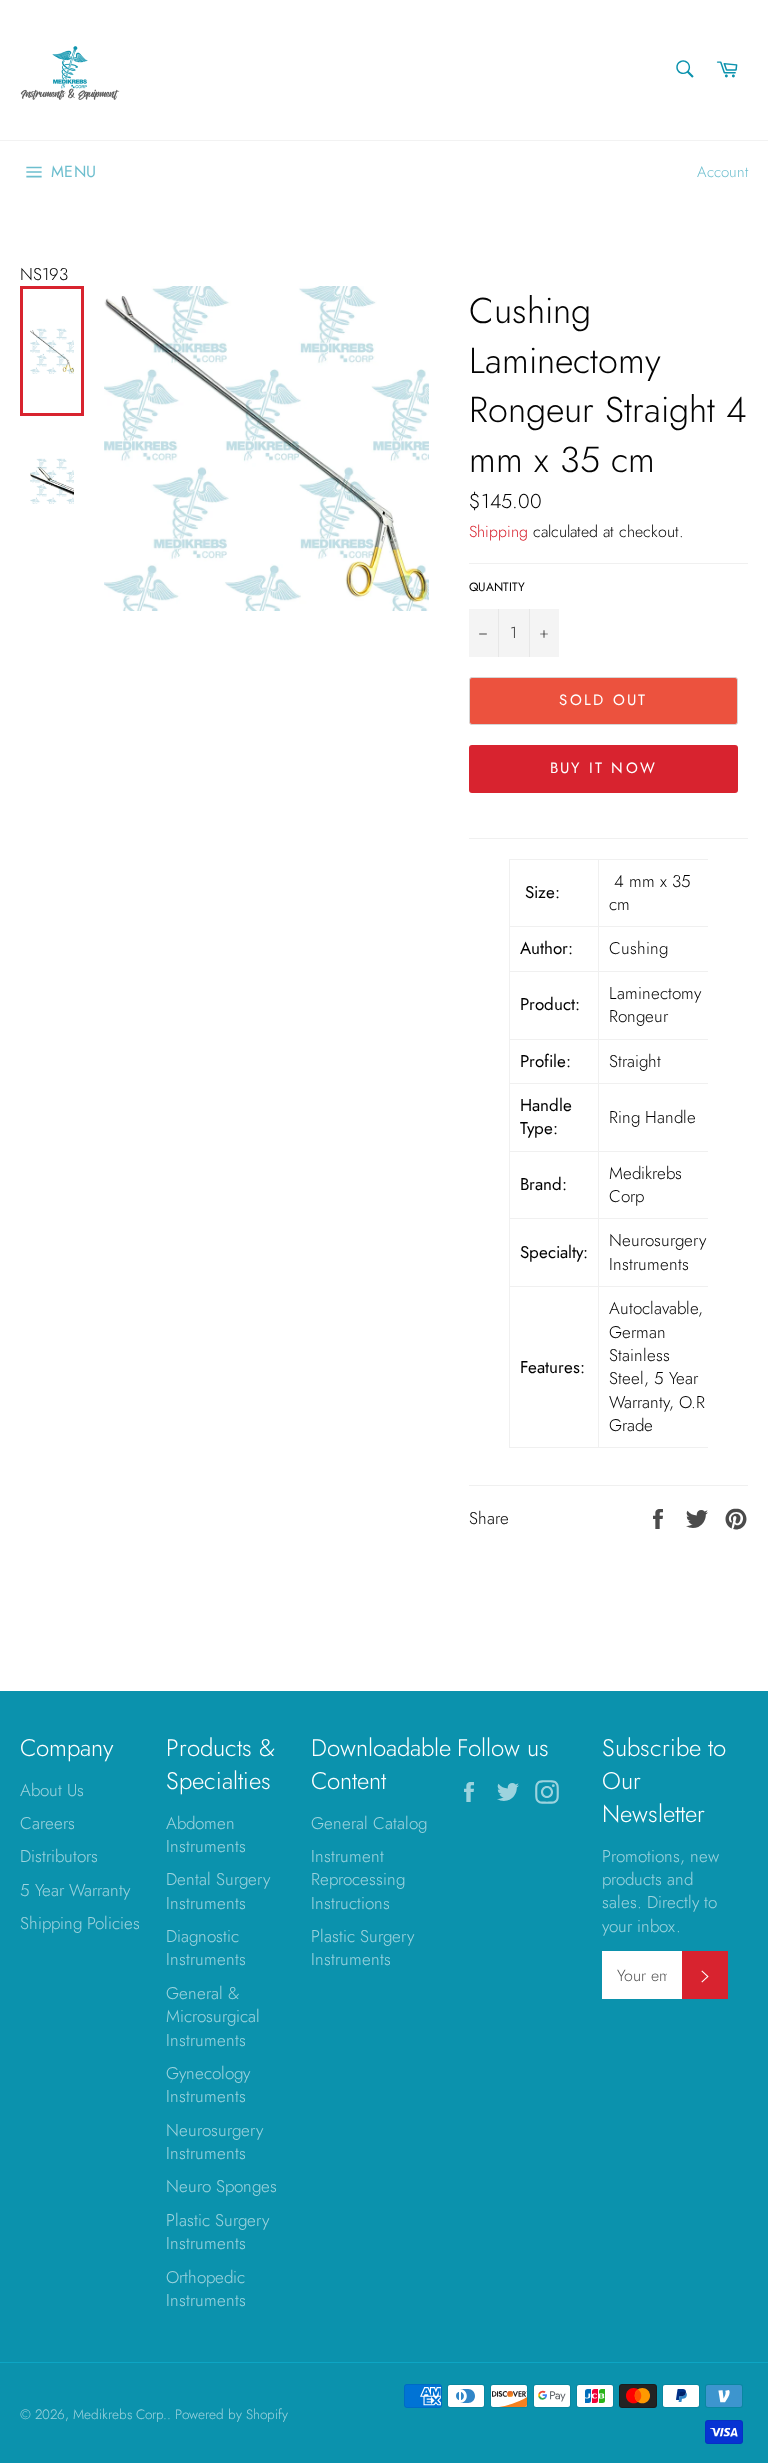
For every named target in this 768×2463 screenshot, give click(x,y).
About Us (52, 1790)
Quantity (497, 587)
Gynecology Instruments (208, 2084)
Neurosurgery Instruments (214, 2141)
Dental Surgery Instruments (218, 1890)
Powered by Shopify (231, 2414)
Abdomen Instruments (206, 1834)
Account (722, 172)
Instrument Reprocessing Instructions (358, 1879)
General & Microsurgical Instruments (213, 2016)
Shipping (498, 531)
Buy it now (604, 768)
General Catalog (369, 1823)
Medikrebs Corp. (120, 2414)
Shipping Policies (80, 1923)
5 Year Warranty (75, 1890)
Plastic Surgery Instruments (217, 2231)
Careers (47, 1823)
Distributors (59, 1856)
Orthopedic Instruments (206, 2288)
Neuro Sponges (221, 2186)
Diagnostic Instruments (206, 1947)
